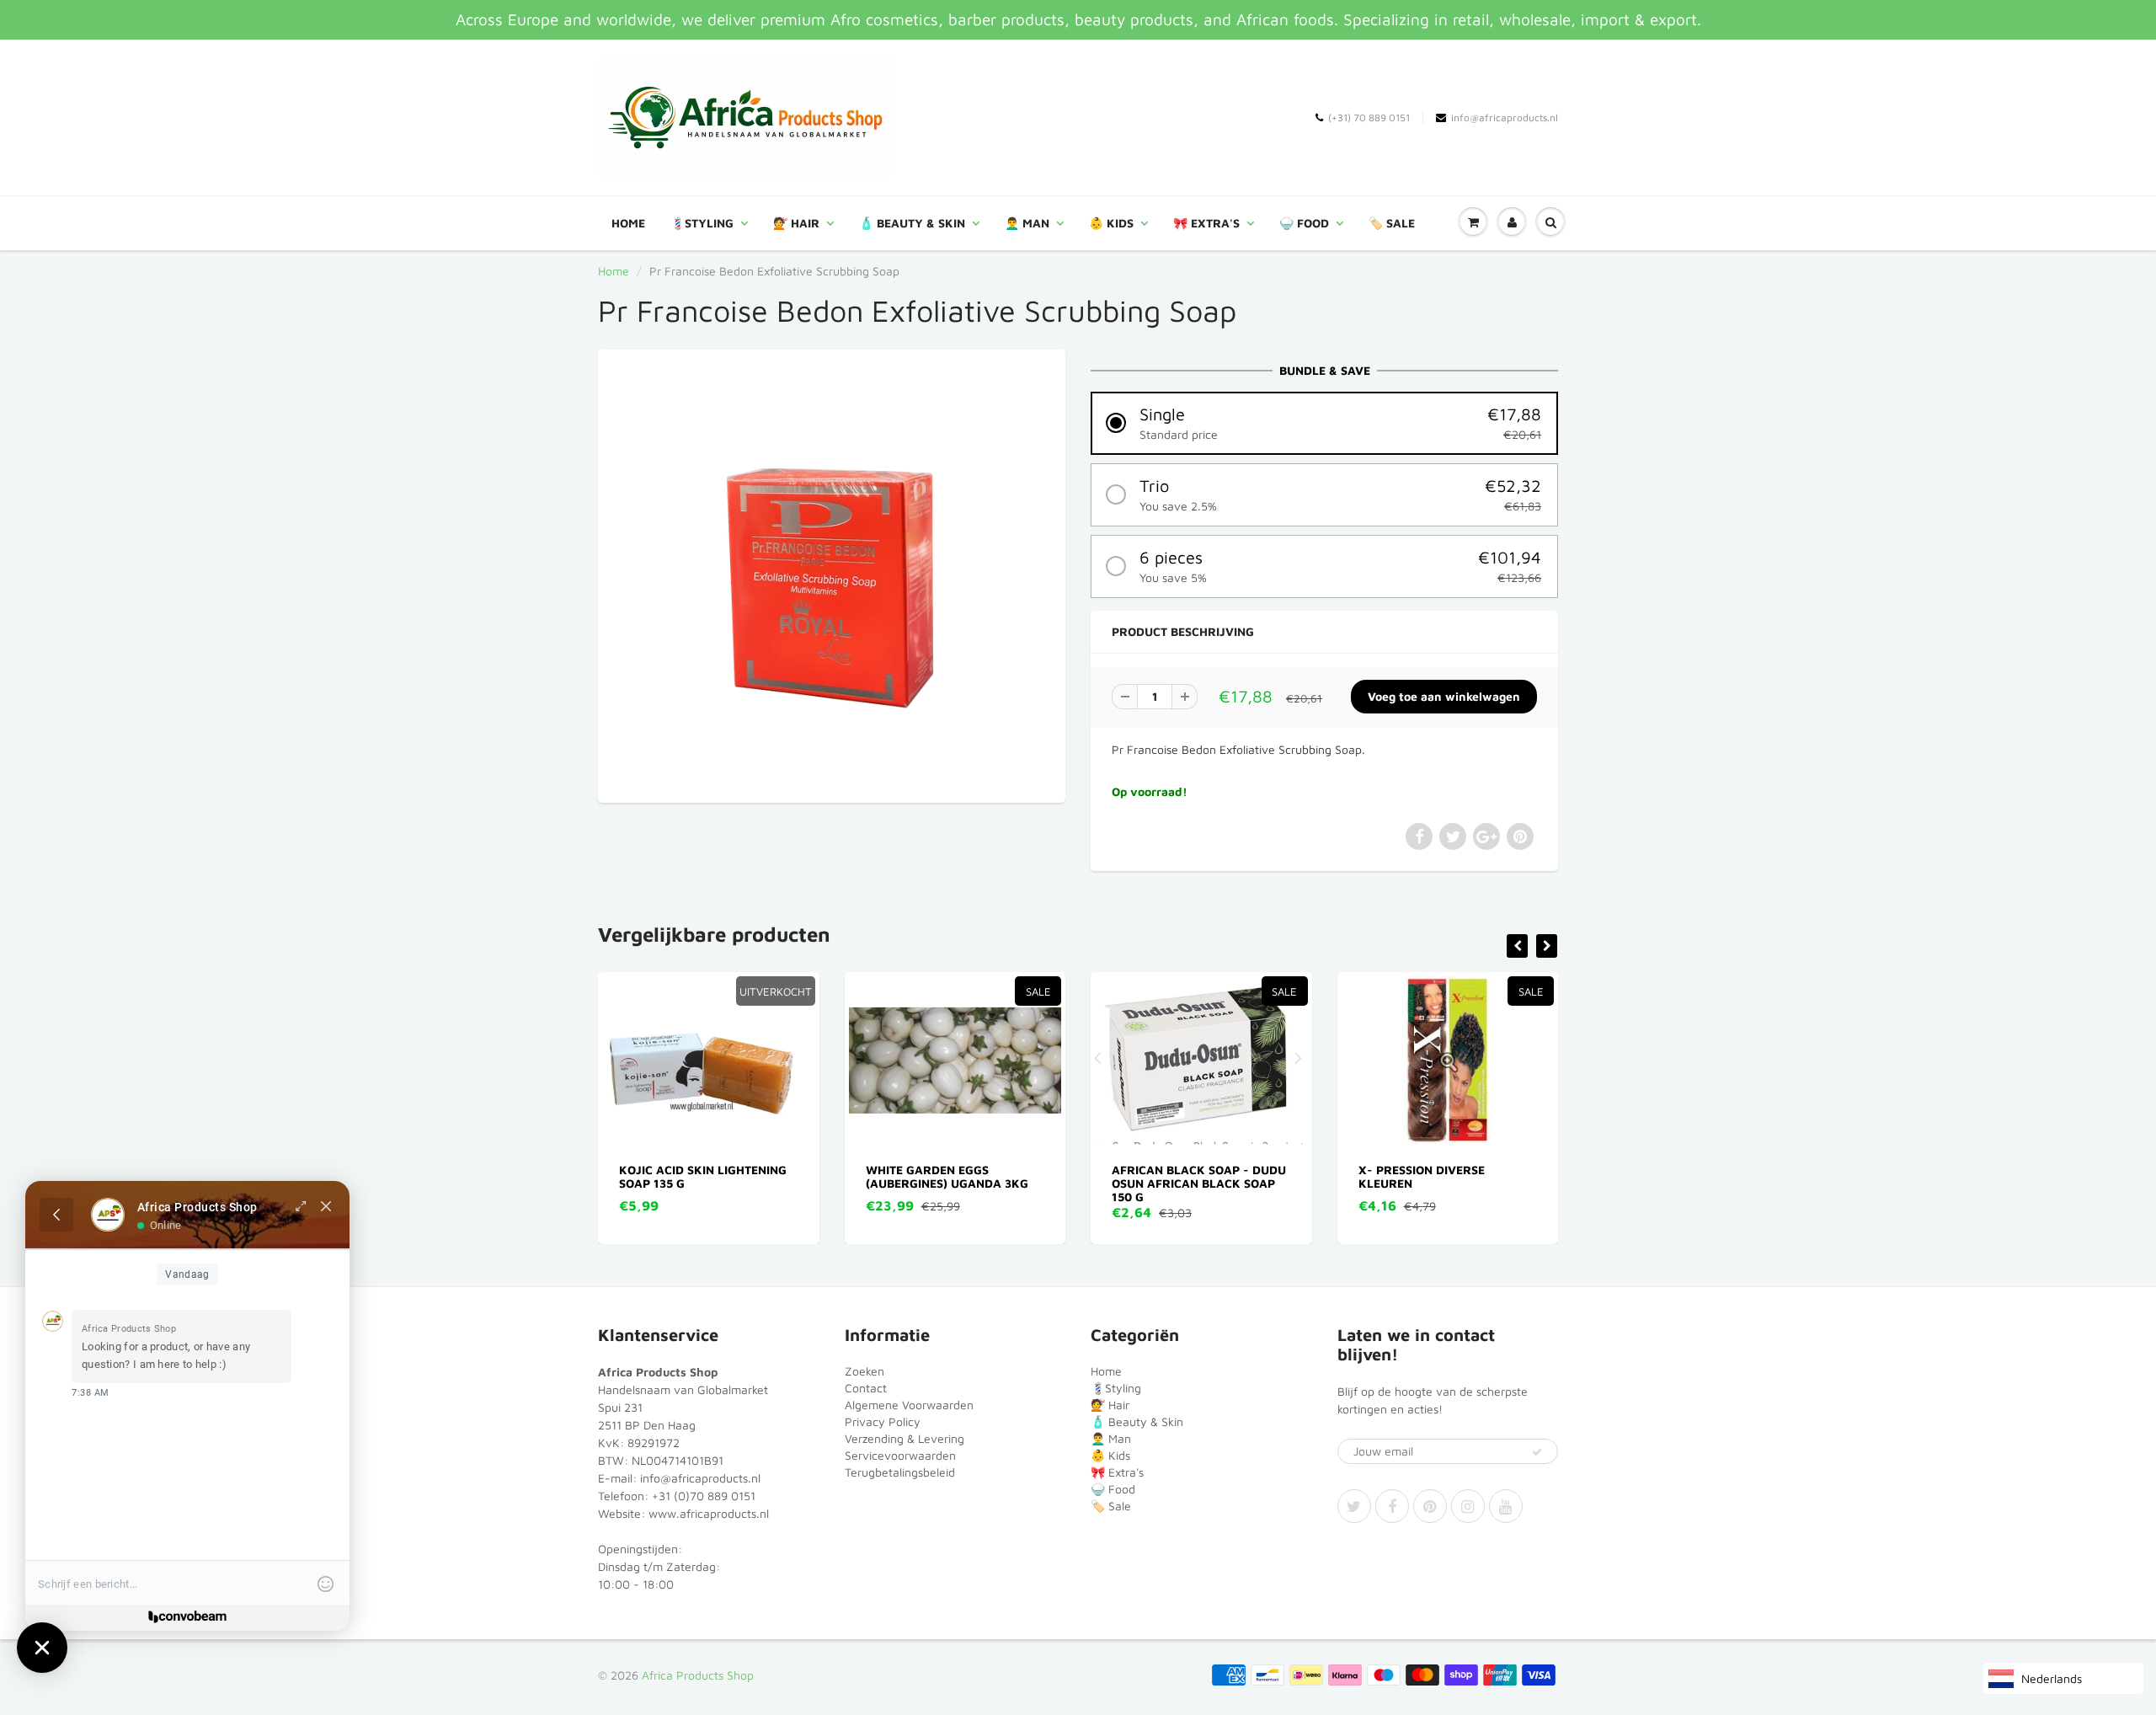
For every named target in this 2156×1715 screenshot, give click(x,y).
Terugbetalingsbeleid (900, 1472)
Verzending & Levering (905, 1438)
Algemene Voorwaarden (909, 1405)
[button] (1324, 423)
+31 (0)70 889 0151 (704, 1496)
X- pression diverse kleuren (1196, 1176)
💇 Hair (796, 223)
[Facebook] (1392, 1506)
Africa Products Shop (698, 1675)
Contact (866, 1388)
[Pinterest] (1430, 1506)
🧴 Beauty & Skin (912, 223)
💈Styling (702, 223)
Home (628, 223)
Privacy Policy (883, 1421)
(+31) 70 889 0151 (1369, 118)
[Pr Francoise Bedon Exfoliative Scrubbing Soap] (832, 574)
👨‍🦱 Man (1027, 223)
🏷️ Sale (1392, 223)
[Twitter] (1354, 1506)
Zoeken (865, 1371)
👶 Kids (1111, 223)
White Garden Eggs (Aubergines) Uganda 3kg (721, 1176)
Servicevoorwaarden (900, 1455)
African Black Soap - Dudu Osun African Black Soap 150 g (974, 1183)
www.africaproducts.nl (709, 1513)
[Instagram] (1468, 1506)
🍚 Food (1304, 223)
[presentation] (1517, 946)
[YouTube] (1506, 1506)
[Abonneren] (1537, 1452)
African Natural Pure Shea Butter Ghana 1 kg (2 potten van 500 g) (1468, 1183)
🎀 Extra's (1206, 223)
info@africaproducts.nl (1505, 118)
